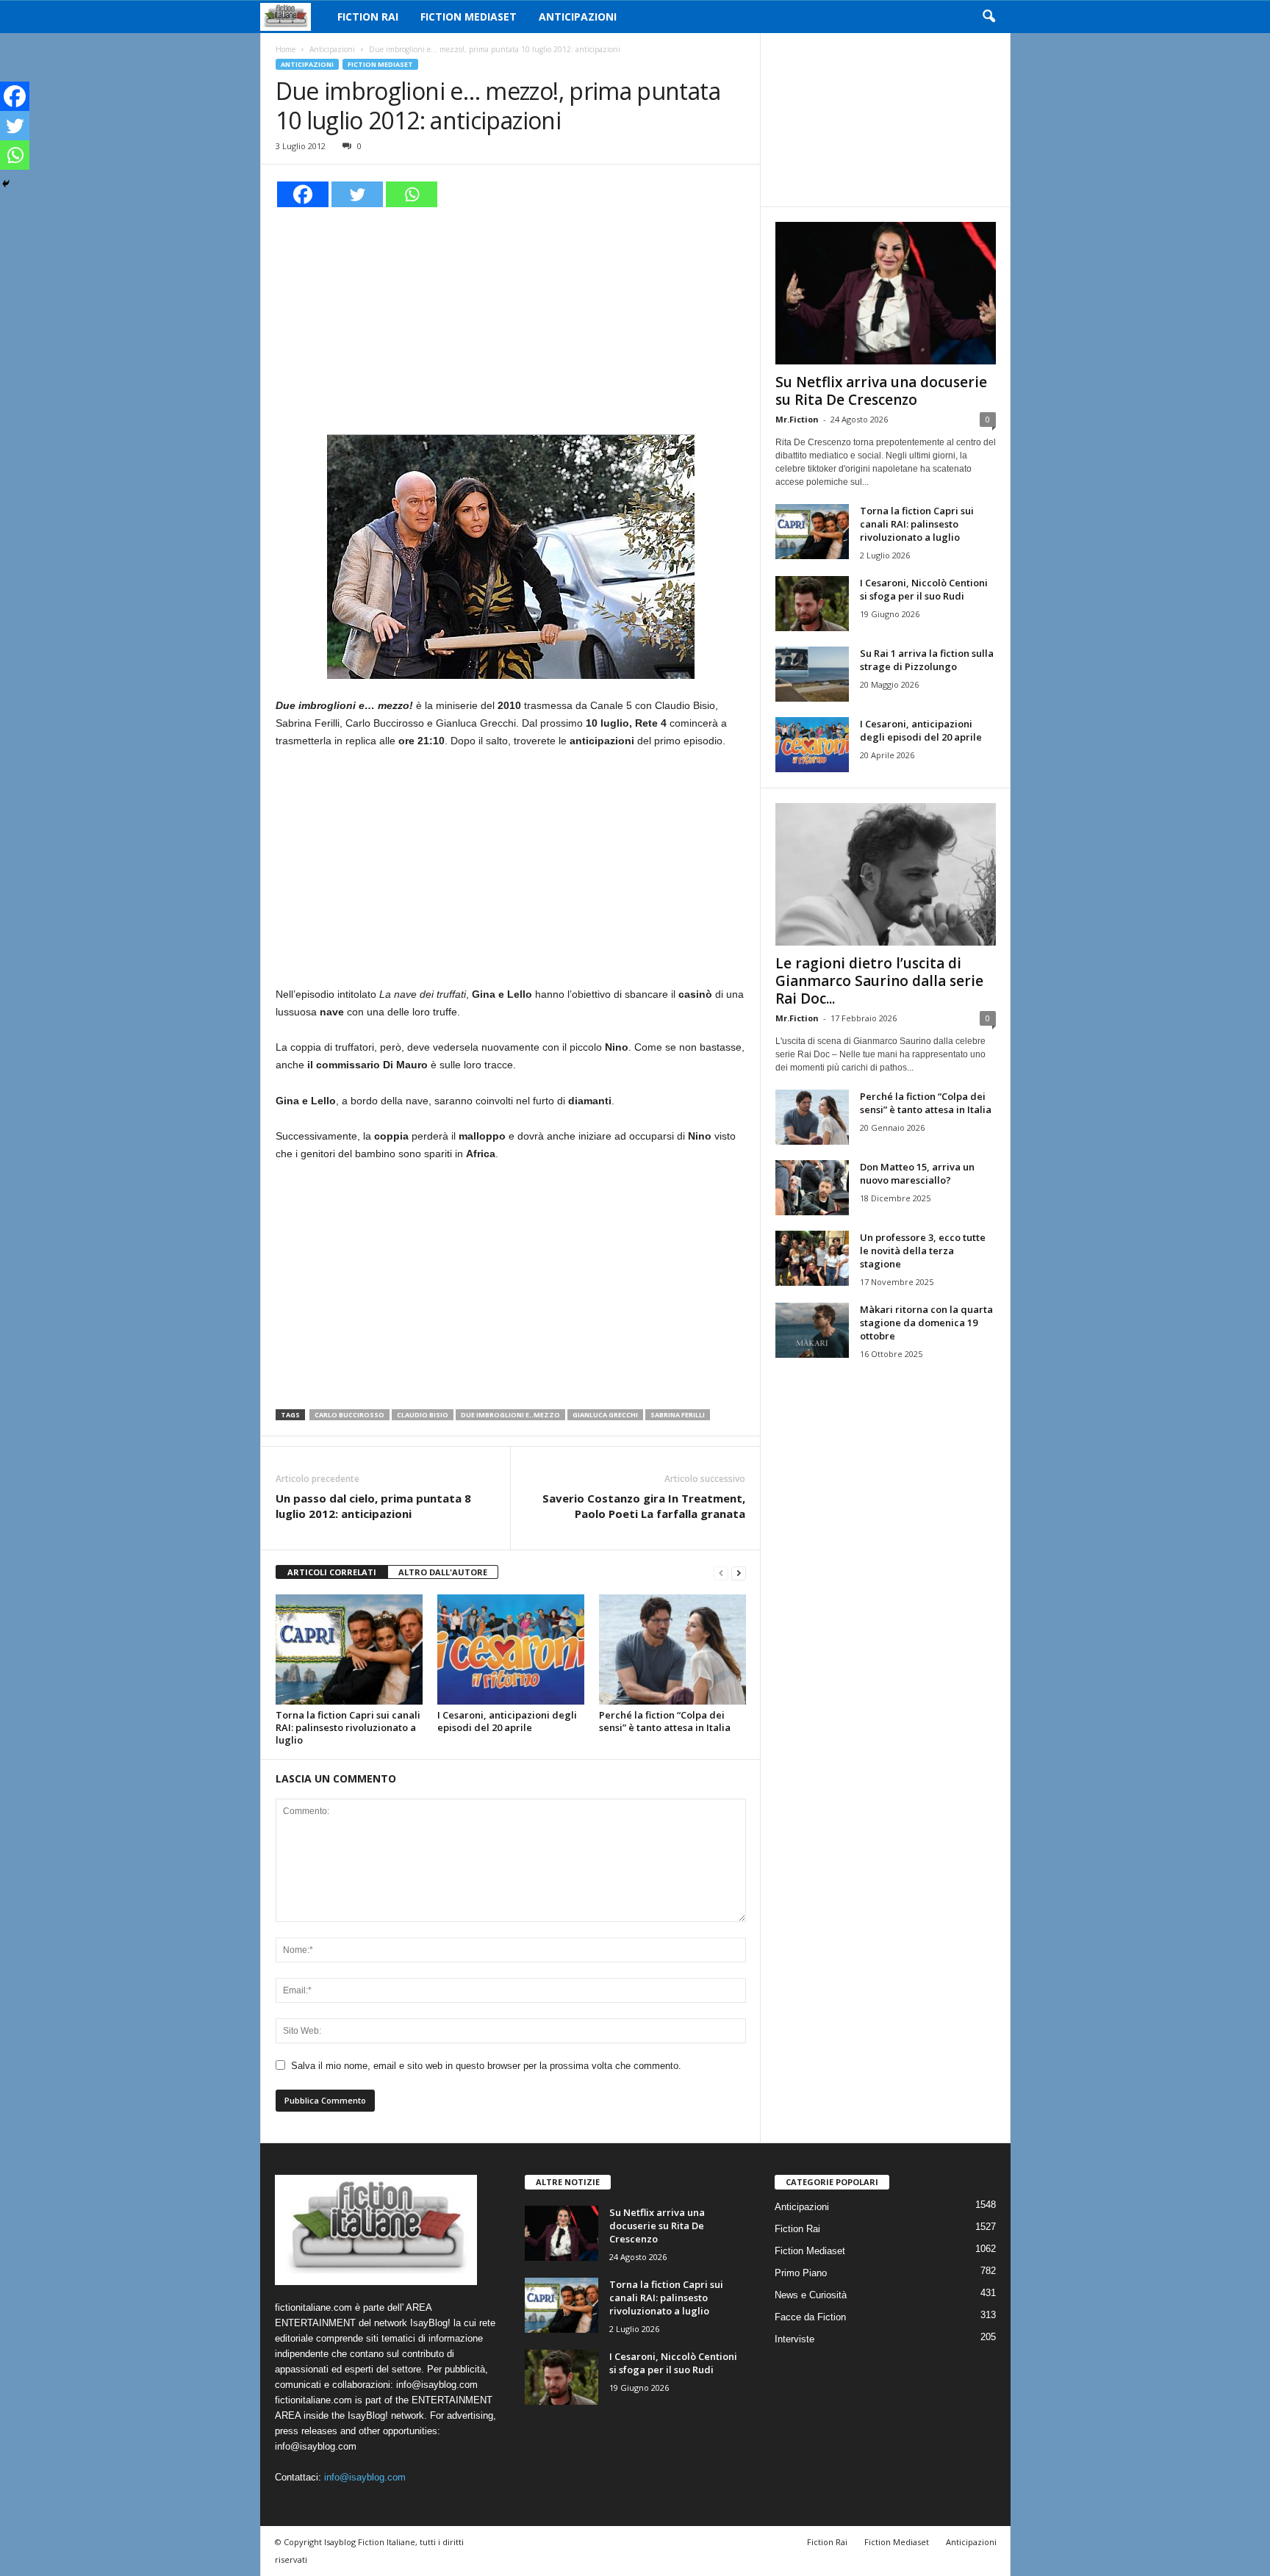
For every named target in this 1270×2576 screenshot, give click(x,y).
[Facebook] (303, 194)
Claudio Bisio (423, 1415)
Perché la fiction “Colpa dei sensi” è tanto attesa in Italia (665, 1721)
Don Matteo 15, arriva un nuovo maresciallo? (917, 1173)
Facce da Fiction (810, 2317)
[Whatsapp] (412, 194)
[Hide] (6, 184)
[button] (989, 17)
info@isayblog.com (365, 2477)
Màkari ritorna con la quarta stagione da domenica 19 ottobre (926, 1323)
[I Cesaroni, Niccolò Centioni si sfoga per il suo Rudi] (812, 604)
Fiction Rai (368, 17)
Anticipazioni (578, 17)
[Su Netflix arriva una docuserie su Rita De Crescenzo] (886, 293)
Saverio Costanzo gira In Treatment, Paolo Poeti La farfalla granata (644, 1506)
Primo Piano (801, 2273)
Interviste (794, 2339)
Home (286, 49)
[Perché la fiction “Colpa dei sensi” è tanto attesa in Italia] (672, 1649)
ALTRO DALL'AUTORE (443, 1572)
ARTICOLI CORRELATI (332, 1572)
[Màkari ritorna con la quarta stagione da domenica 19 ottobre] (812, 1330)
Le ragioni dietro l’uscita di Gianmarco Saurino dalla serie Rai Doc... (879, 981)
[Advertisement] (511, 319)
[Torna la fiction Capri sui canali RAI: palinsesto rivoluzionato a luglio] (349, 1649)
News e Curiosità (811, 2295)
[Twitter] (357, 194)
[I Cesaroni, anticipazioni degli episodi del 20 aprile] (511, 1649)
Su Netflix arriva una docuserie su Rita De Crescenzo (881, 391)
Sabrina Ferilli (678, 1415)
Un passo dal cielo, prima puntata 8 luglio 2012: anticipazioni (373, 1506)
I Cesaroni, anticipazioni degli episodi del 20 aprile (507, 1721)
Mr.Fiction (797, 419)
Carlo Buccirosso (349, 1415)
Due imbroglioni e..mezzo (510, 1415)
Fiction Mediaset (469, 17)
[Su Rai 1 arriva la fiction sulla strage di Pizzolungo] (812, 674)
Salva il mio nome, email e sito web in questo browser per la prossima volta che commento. (486, 2066)
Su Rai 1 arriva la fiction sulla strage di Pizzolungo (927, 660)
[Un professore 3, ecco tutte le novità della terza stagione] (812, 1258)
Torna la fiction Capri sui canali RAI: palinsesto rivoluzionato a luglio (348, 1727)
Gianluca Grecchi (605, 1415)
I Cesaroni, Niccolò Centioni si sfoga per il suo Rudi (924, 589)
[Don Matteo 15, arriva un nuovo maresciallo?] (812, 1188)
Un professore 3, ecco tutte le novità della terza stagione (923, 1251)
